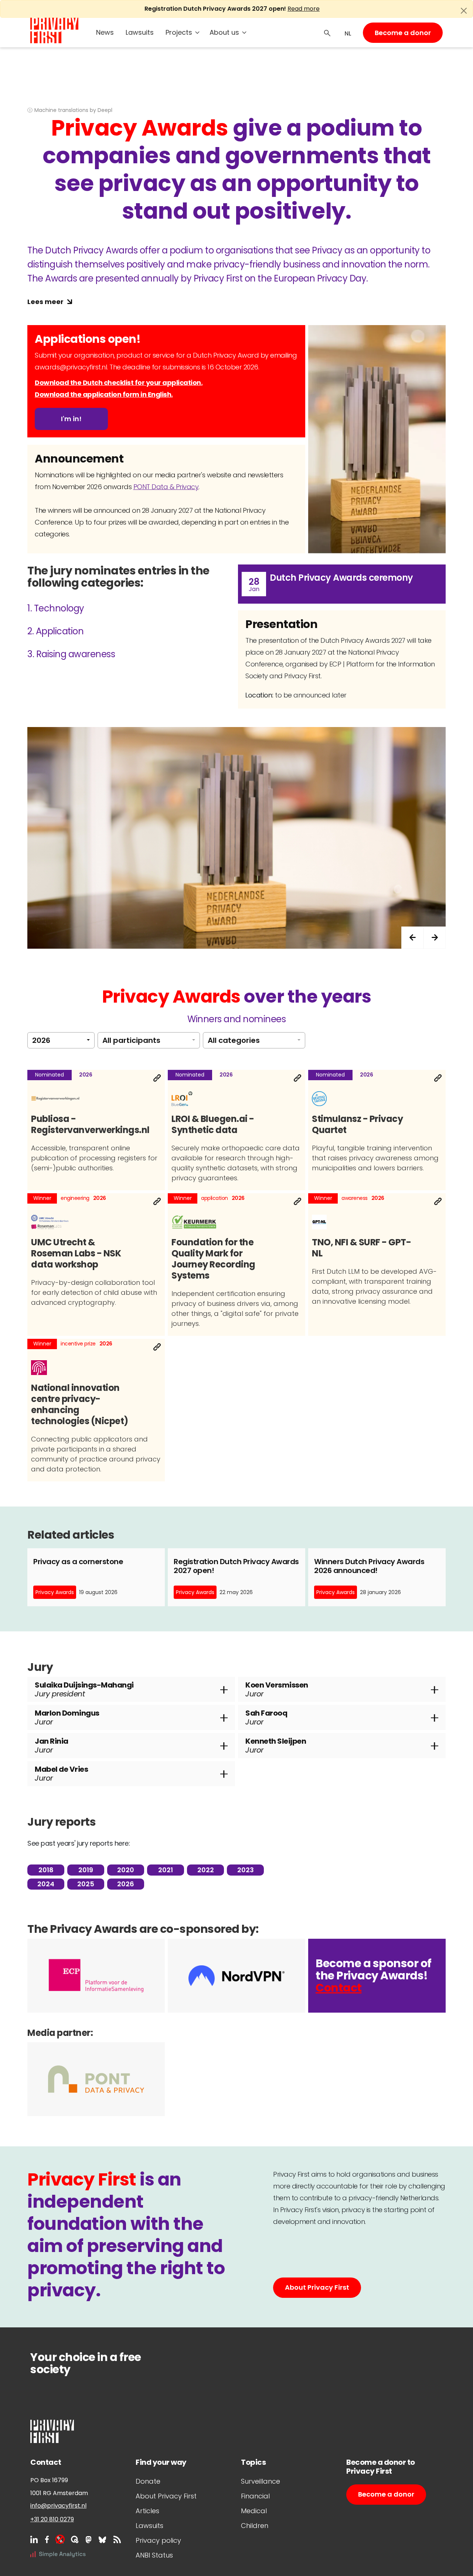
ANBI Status (154, 2555)
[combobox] (61, 1040)
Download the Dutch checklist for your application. (119, 383)
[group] (236, 838)
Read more (304, 9)
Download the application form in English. (104, 394)
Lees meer (45, 302)
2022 (206, 1870)
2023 (246, 1870)
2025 (86, 1884)
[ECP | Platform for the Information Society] (96, 1976)
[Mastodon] (89, 2539)
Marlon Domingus (67, 1717)
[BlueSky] (102, 2539)
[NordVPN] (236, 1976)
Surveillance (261, 2481)
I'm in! (71, 419)
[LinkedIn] (34, 2539)
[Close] (464, 11)
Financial (255, 2496)
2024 (46, 1884)
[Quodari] (75, 2539)
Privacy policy (158, 2540)
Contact (339, 1988)
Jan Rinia (52, 1746)
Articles (147, 2511)
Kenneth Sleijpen (276, 1746)
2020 (126, 1870)
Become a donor (403, 33)
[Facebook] (47, 2539)
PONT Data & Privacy (166, 487)
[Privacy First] (54, 30)
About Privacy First (317, 2287)
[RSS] (117, 2539)
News (105, 32)
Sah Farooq (266, 1717)
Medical (254, 2511)
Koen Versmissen (277, 1689)
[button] (435, 938)
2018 (46, 1870)
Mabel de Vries (61, 1774)
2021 (166, 1870)
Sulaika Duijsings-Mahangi (84, 1689)
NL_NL (347, 34)
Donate (148, 2481)
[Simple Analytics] (58, 2554)
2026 (126, 1884)
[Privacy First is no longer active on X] (60, 2539)
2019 (86, 1870)
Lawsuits (140, 32)
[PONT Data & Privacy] (96, 2079)
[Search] (327, 33)
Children (255, 2526)
